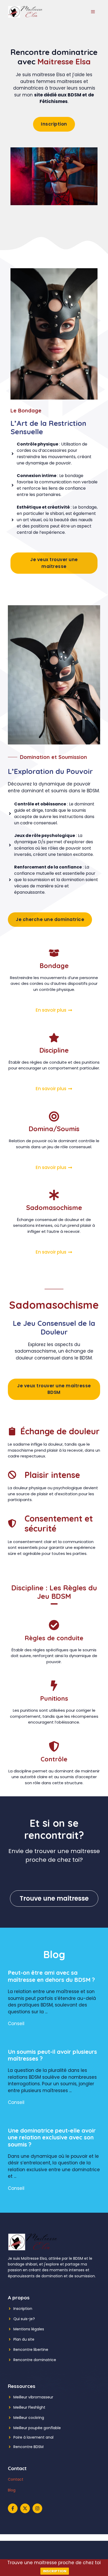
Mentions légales (29, 2329)
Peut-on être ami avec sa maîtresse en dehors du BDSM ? (51, 1976)
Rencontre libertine (31, 2350)
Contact (16, 2479)
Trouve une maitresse (54, 1898)
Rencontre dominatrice (35, 2360)
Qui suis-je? (24, 2319)
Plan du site (24, 2339)
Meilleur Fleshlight (29, 2407)
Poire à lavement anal (33, 2437)
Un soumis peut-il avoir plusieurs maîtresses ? (52, 2055)
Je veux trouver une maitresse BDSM (54, 1389)
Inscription (54, 124)
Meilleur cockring (29, 2418)
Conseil (16, 2024)
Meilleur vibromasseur (33, 2397)
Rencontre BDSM (28, 2447)
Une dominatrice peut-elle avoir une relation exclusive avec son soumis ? (52, 2137)
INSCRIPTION (55, 2571)
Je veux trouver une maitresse (54, 563)
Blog (12, 2490)
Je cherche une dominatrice (50, 919)
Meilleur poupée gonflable (37, 2428)
